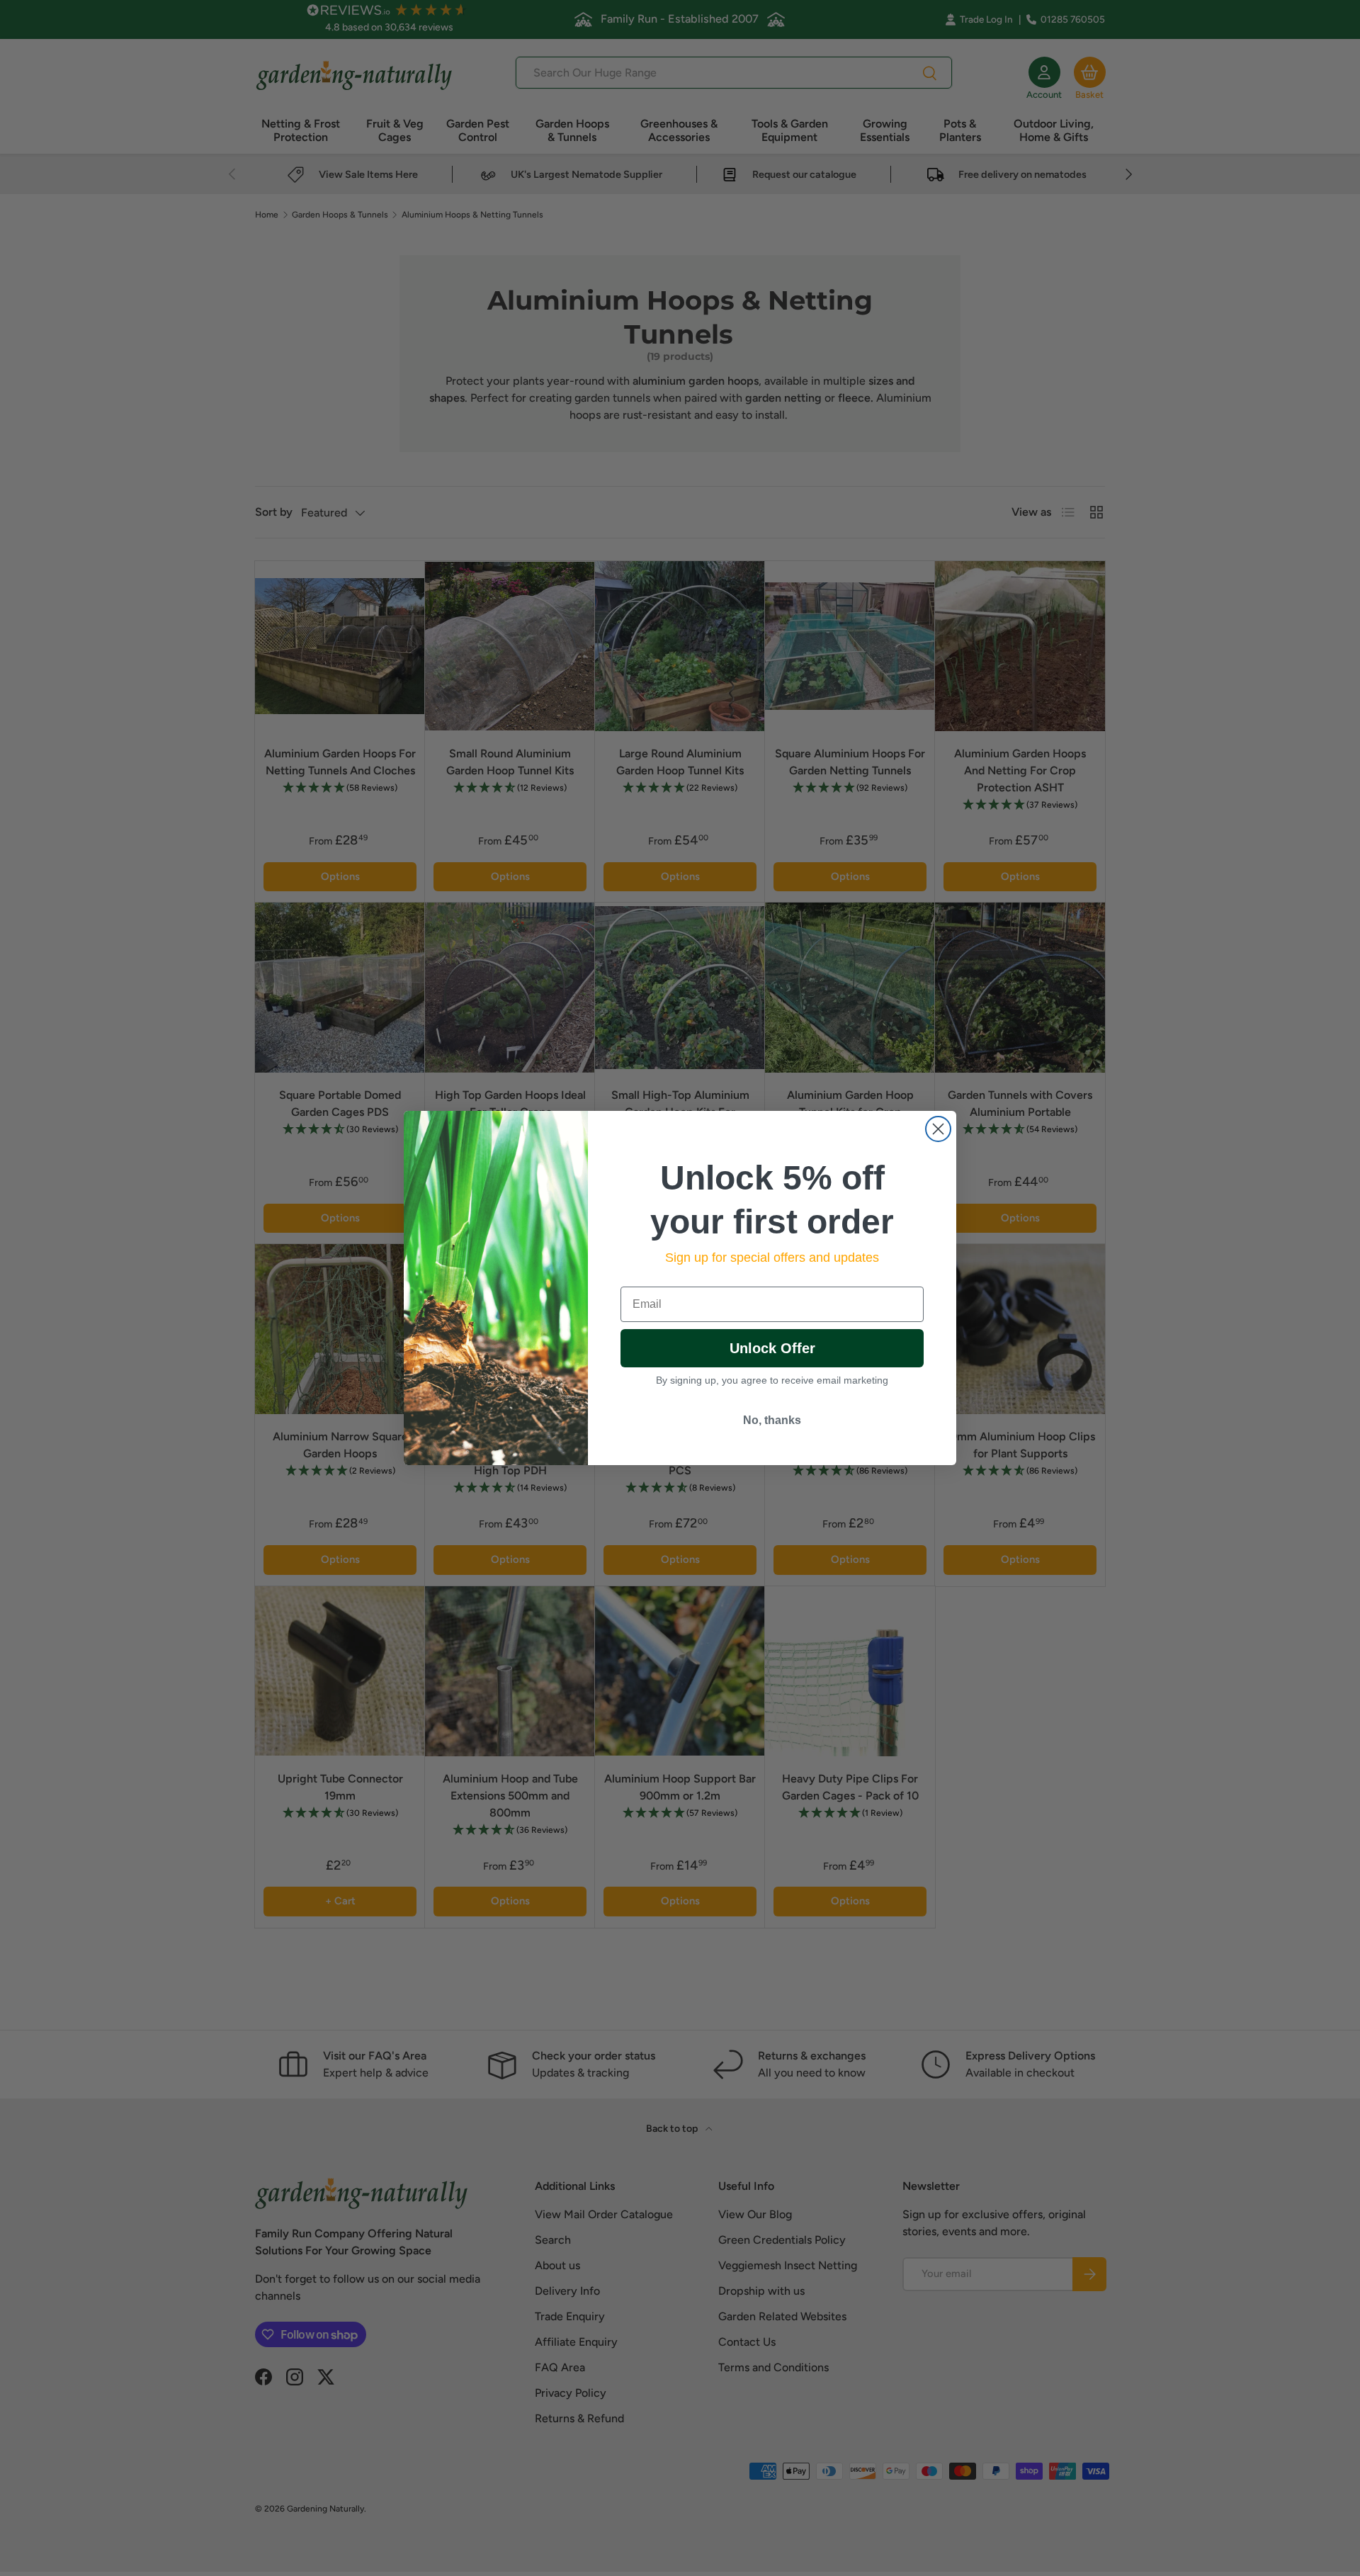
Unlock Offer (772, 1348)
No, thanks (772, 1420)
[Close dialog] (938, 1129)
